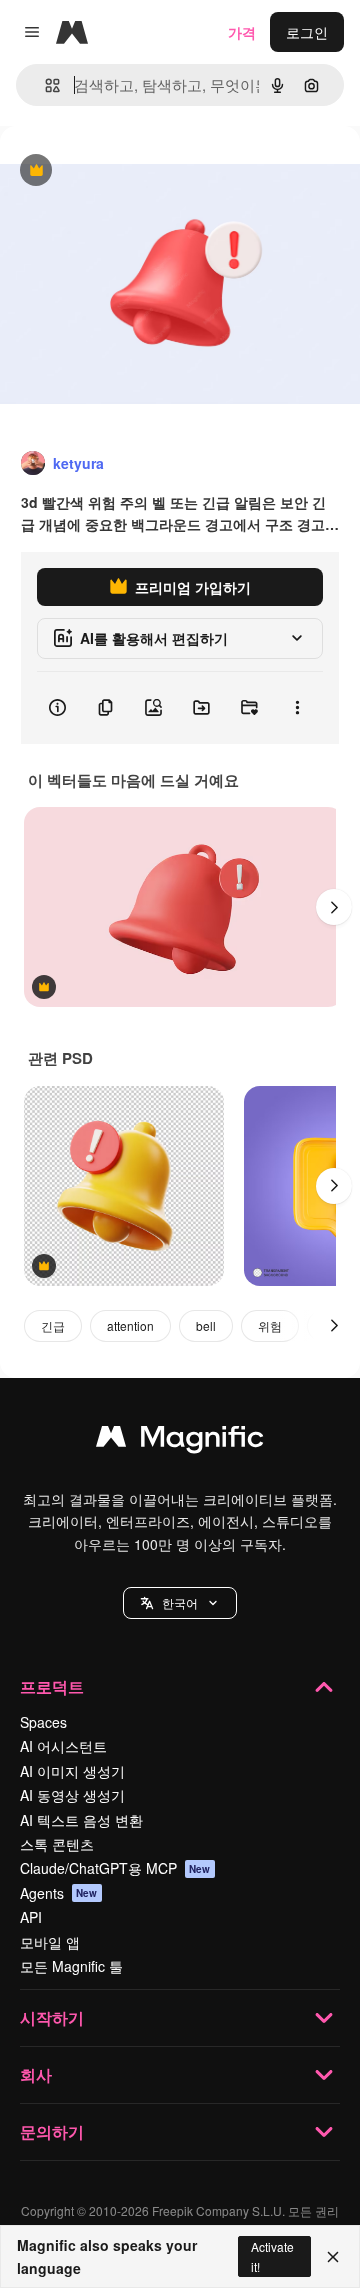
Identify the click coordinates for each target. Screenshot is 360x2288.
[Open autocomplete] (44, 85)
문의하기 (52, 2131)
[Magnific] (180, 1441)
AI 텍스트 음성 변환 (81, 1820)
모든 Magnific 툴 (71, 1966)
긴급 (53, 1325)
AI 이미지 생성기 (72, 1771)
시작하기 (52, 2017)
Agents (59, 1893)
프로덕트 (52, 1686)
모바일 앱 (50, 1942)
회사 (36, 2074)
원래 (115, 171)
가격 (242, 32)
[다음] (334, 907)
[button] (180, 1603)
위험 (270, 1325)
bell (206, 1325)
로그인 (307, 32)
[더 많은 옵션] (297, 708)
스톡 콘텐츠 (57, 1844)
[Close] (333, 2257)
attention (130, 1325)
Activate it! (272, 2256)
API (31, 1917)
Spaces (43, 1722)
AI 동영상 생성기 (72, 1795)
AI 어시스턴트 (63, 1746)
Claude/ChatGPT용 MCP (115, 1868)
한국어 (180, 1602)
